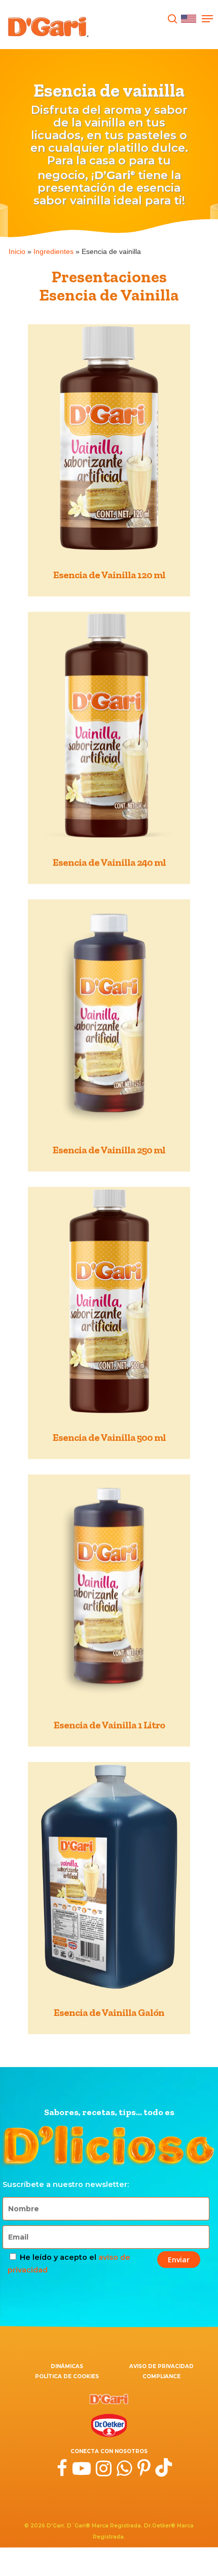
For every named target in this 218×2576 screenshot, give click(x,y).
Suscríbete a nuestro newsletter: (66, 2184)
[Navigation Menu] (207, 19)
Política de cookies (67, 2376)
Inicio (17, 251)
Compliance (161, 2376)
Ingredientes (53, 251)
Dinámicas (67, 2366)
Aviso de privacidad (161, 2366)
